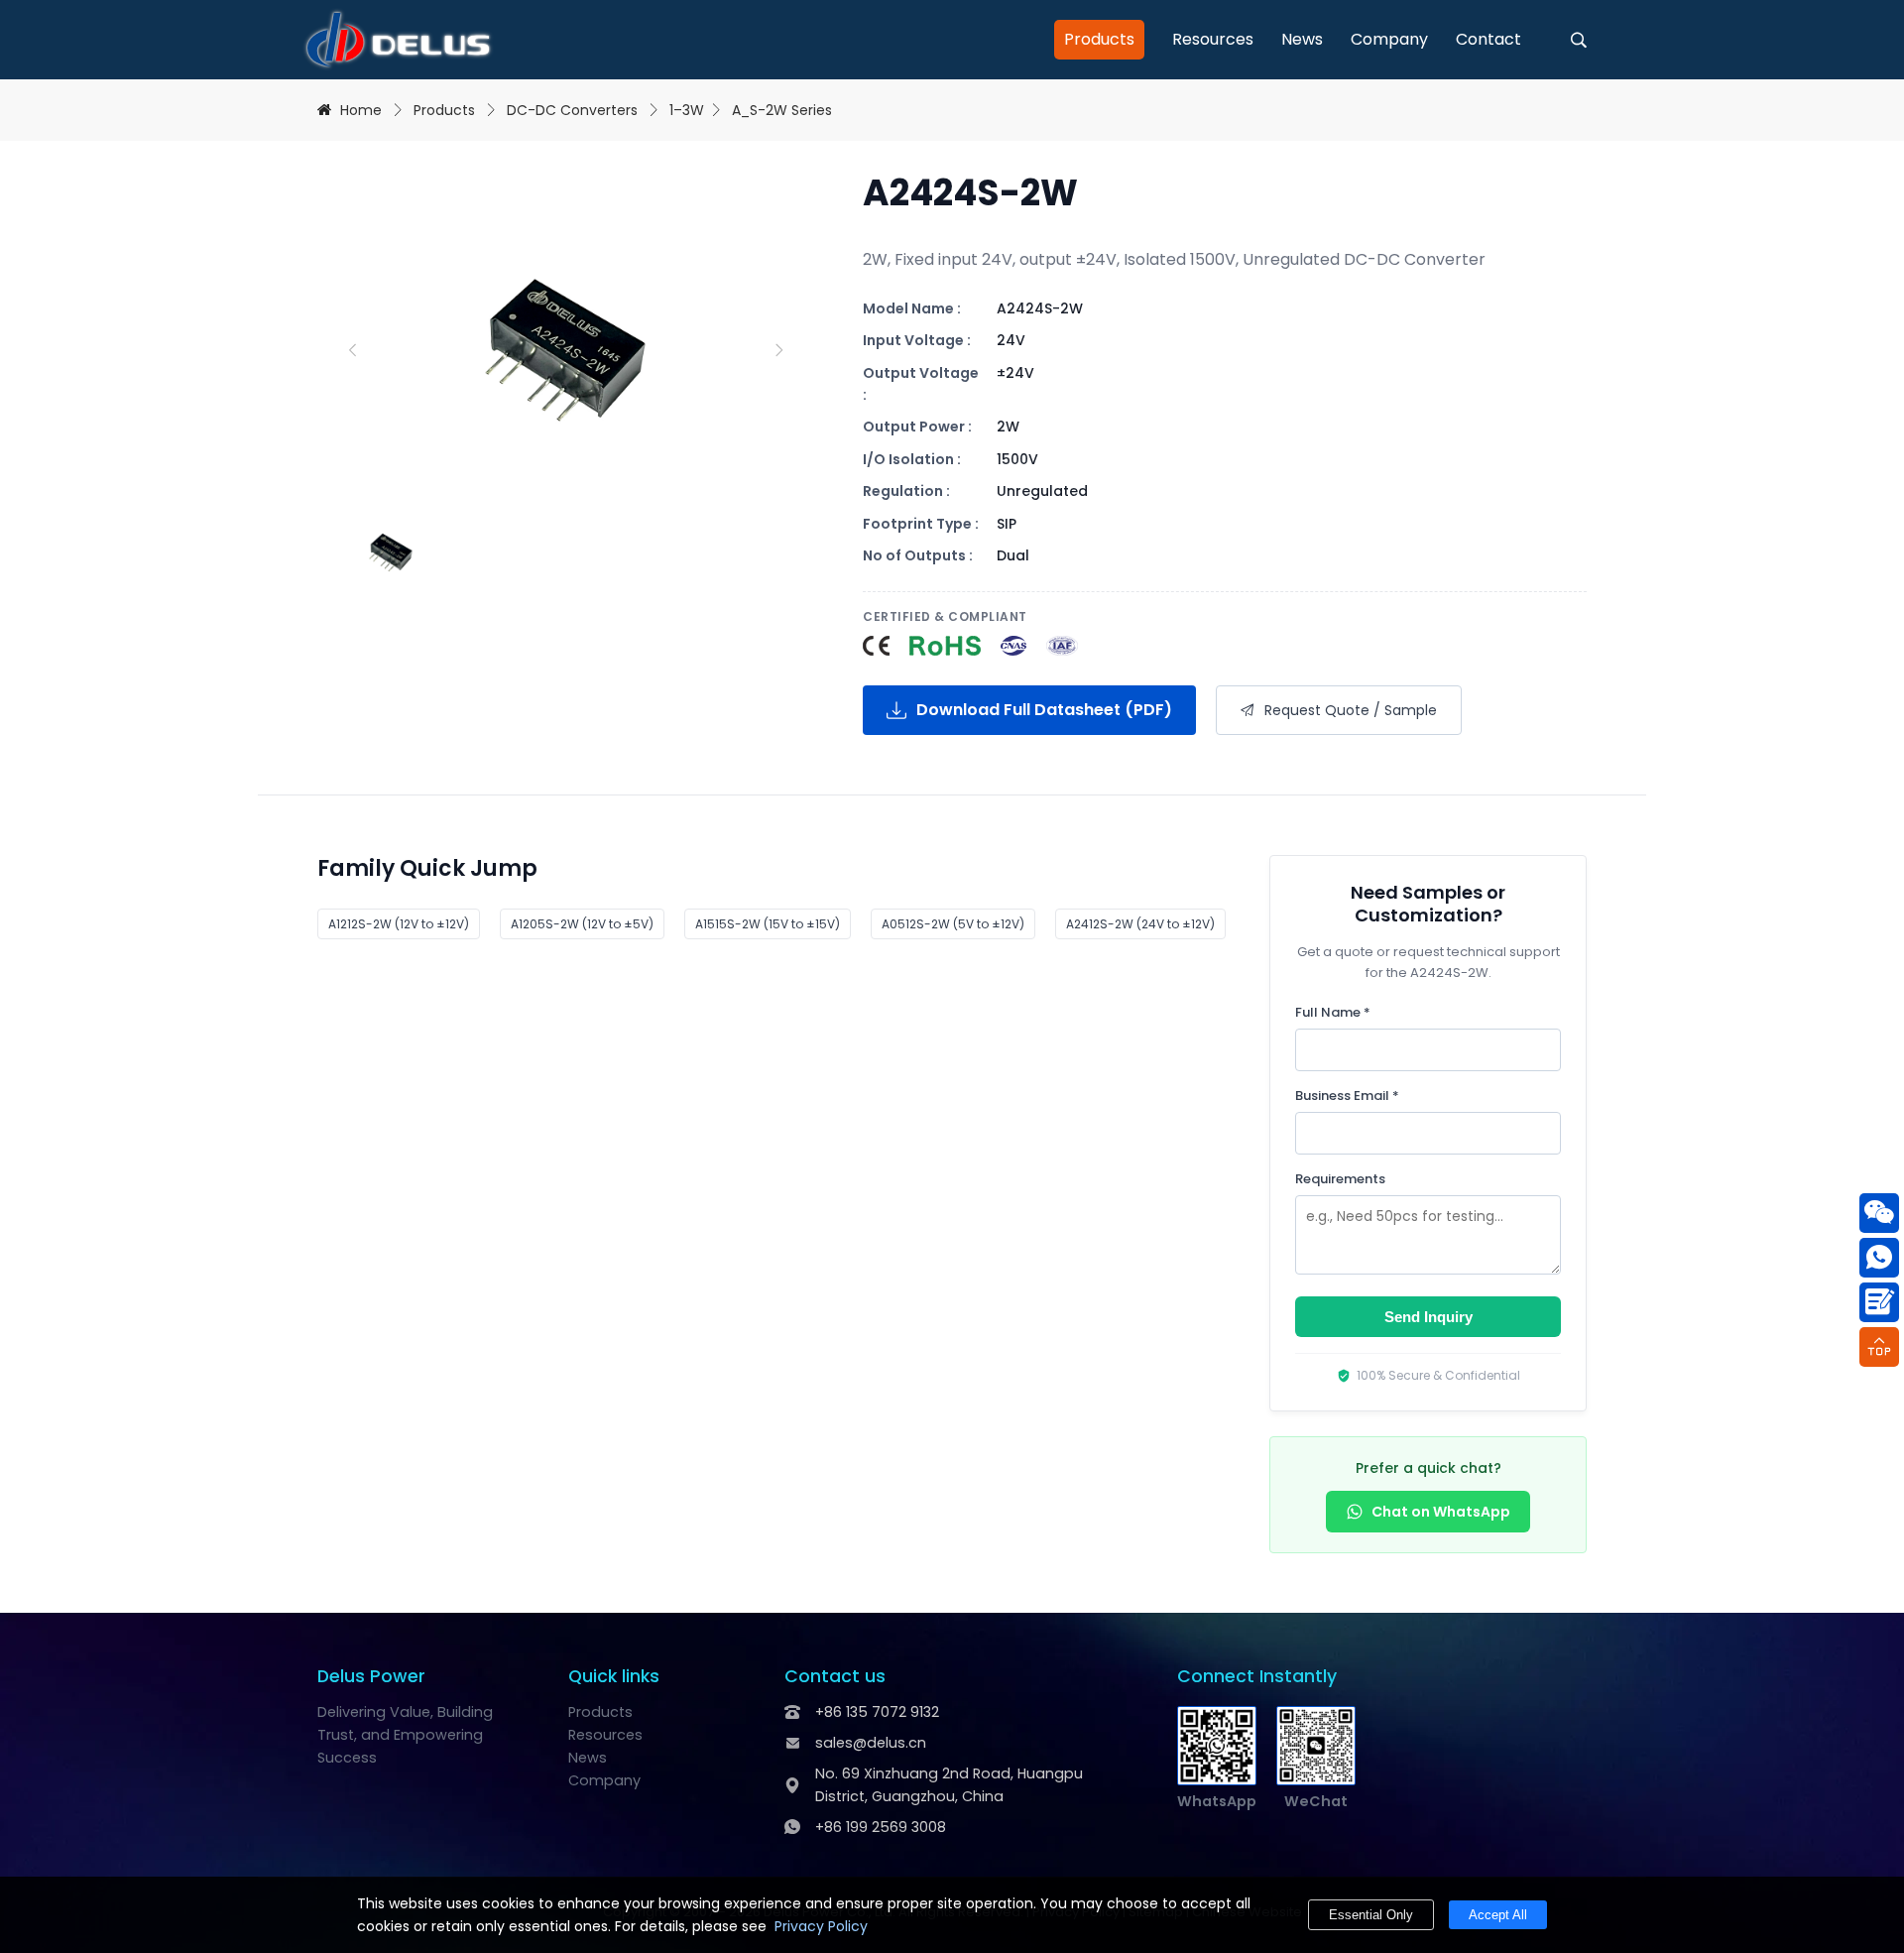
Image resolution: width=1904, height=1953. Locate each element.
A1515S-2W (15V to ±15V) (768, 924)
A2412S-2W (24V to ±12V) (1140, 924)
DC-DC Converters (572, 110)
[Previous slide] (352, 350)
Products (1099, 39)
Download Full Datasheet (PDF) (1044, 710)
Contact (1488, 39)
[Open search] (1579, 40)
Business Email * (1347, 1096)
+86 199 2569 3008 (881, 1827)
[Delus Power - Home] (398, 40)
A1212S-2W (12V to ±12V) (399, 924)
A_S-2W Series (782, 110)
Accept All (1498, 1915)
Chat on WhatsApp (1441, 1512)
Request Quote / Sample (1351, 710)
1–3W (687, 110)
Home (361, 110)
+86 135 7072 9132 (877, 1712)
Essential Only (1371, 1915)
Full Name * (1333, 1012)
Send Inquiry (1428, 1317)
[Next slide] (778, 350)
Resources (1213, 39)
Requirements (1340, 1179)
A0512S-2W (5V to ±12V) (953, 924)
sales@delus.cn (871, 1743)
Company (1389, 39)
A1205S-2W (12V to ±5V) (582, 924)
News (1302, 39)
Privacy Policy (821, 1926)
